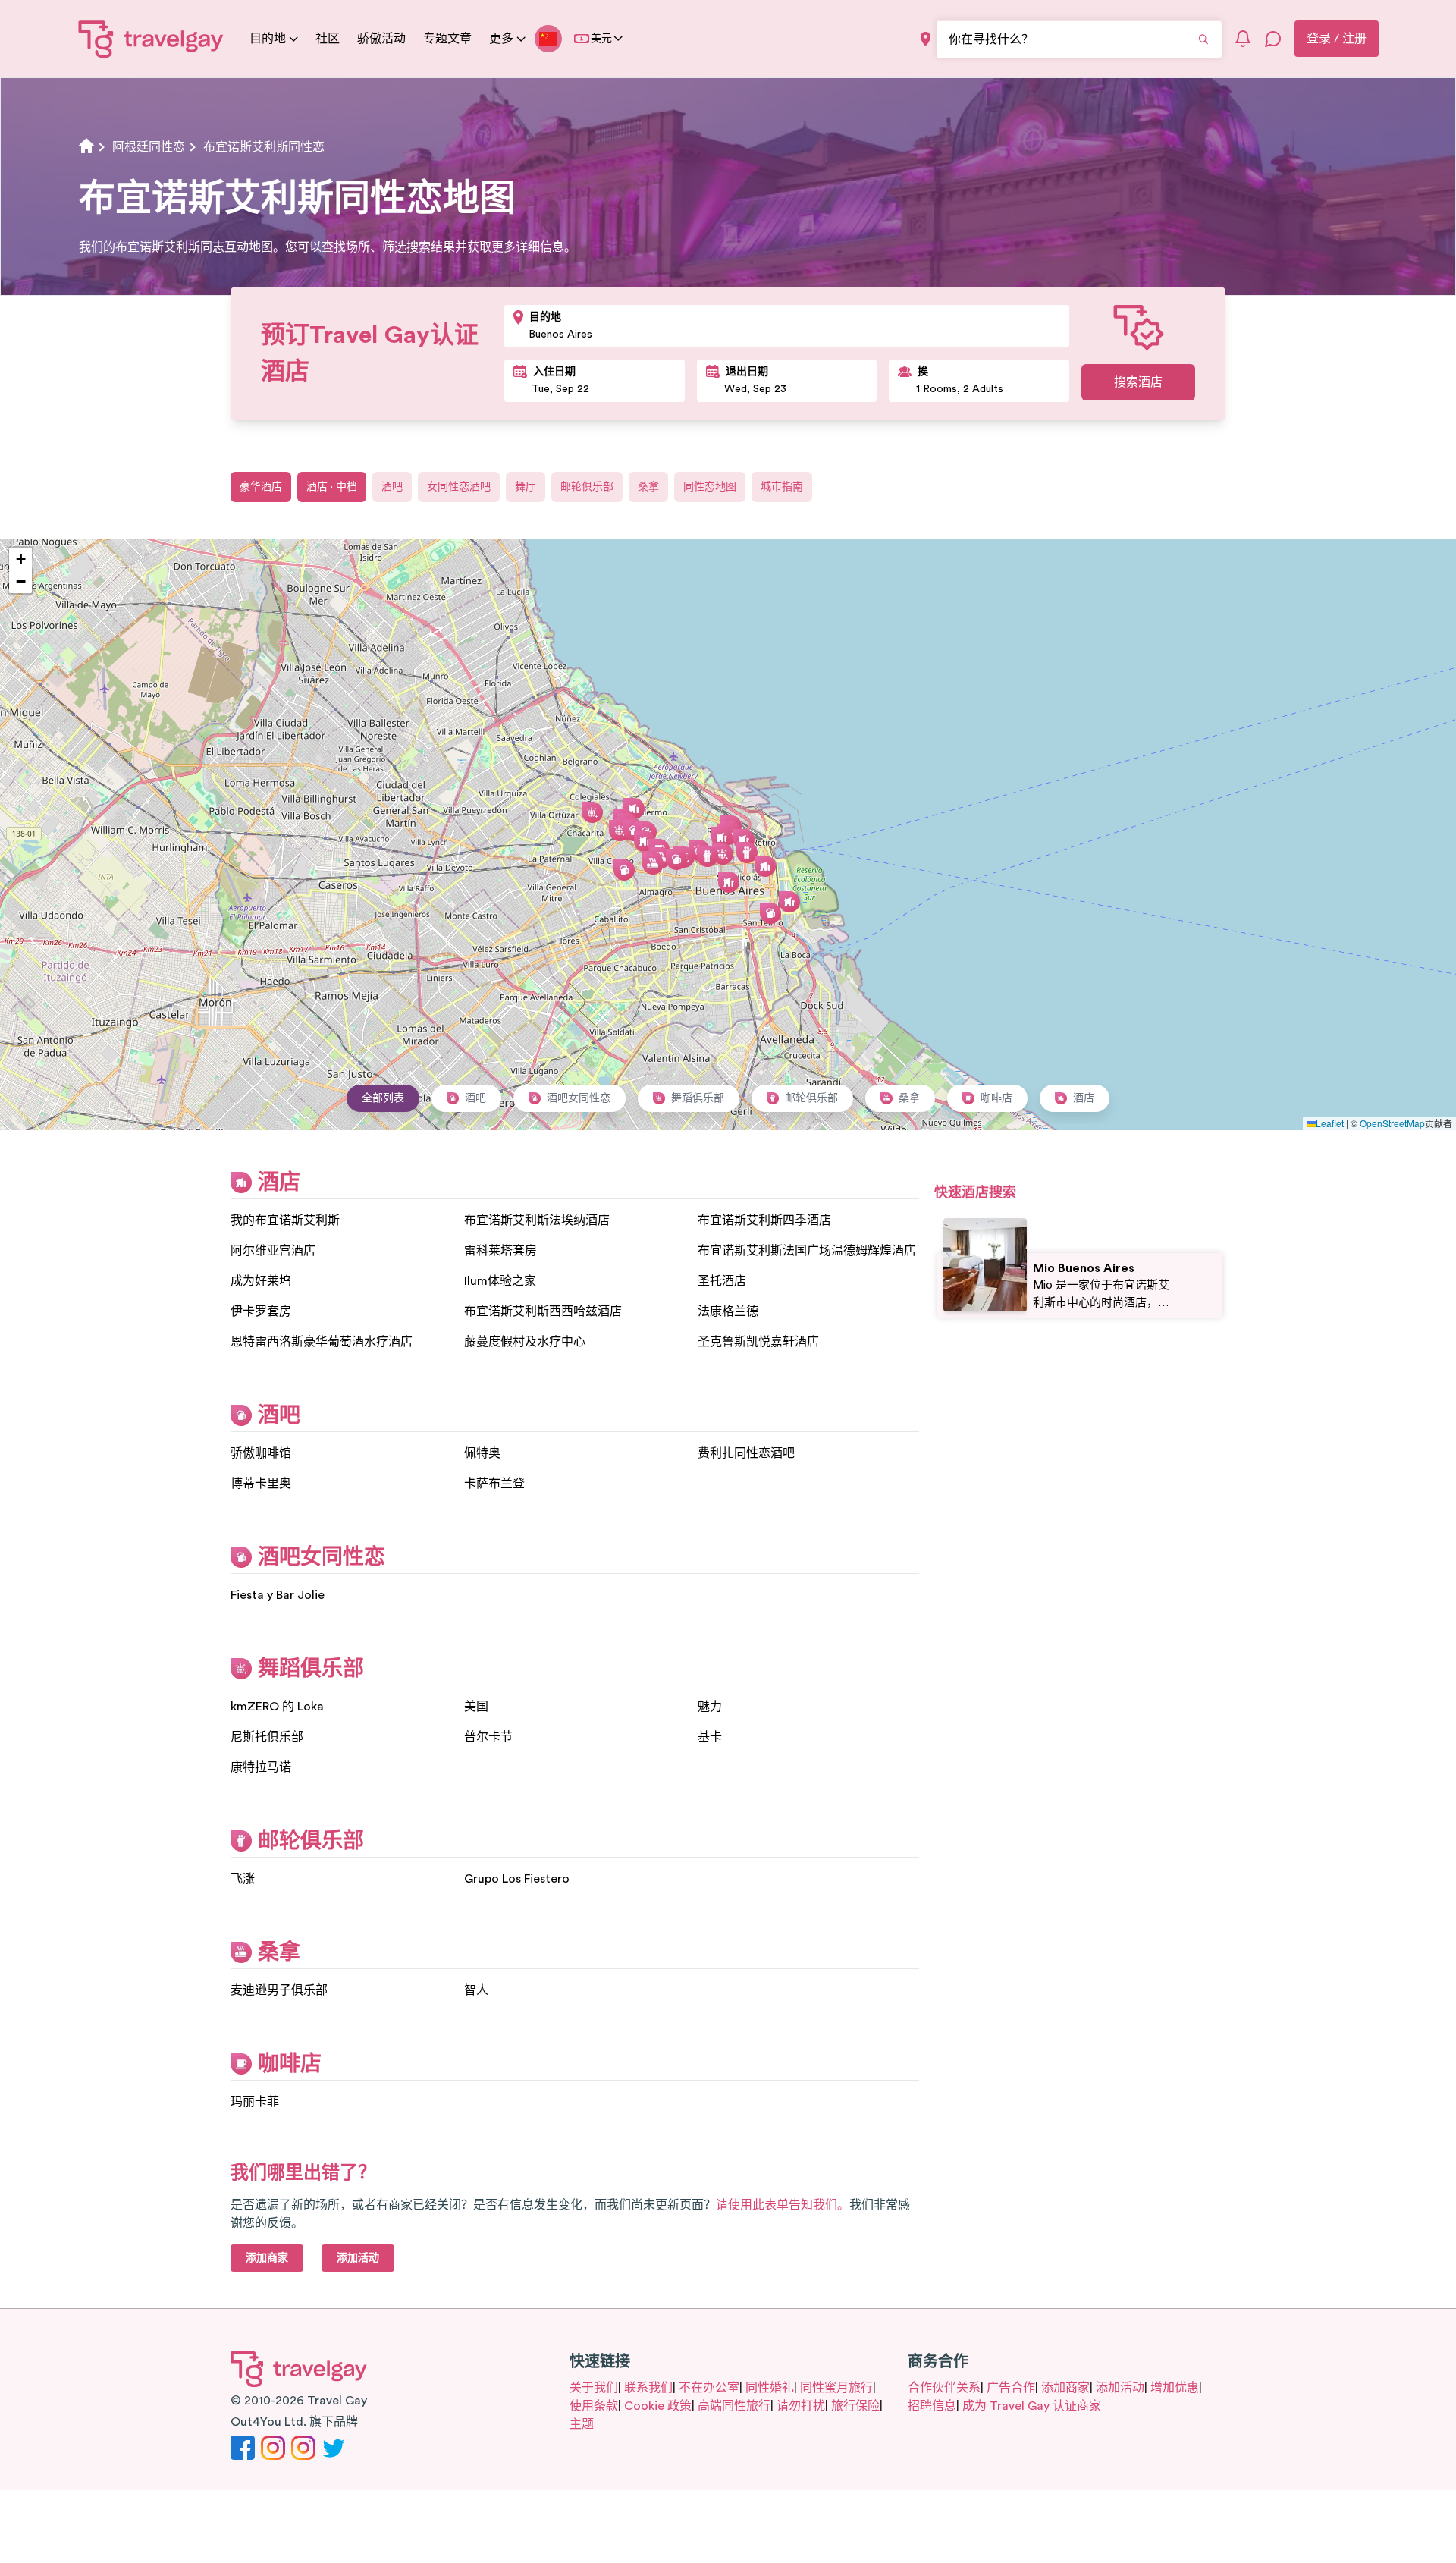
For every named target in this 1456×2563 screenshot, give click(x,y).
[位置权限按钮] (926, 39)
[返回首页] (151, 39)
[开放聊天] (1273, 39)
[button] (789, 902)
